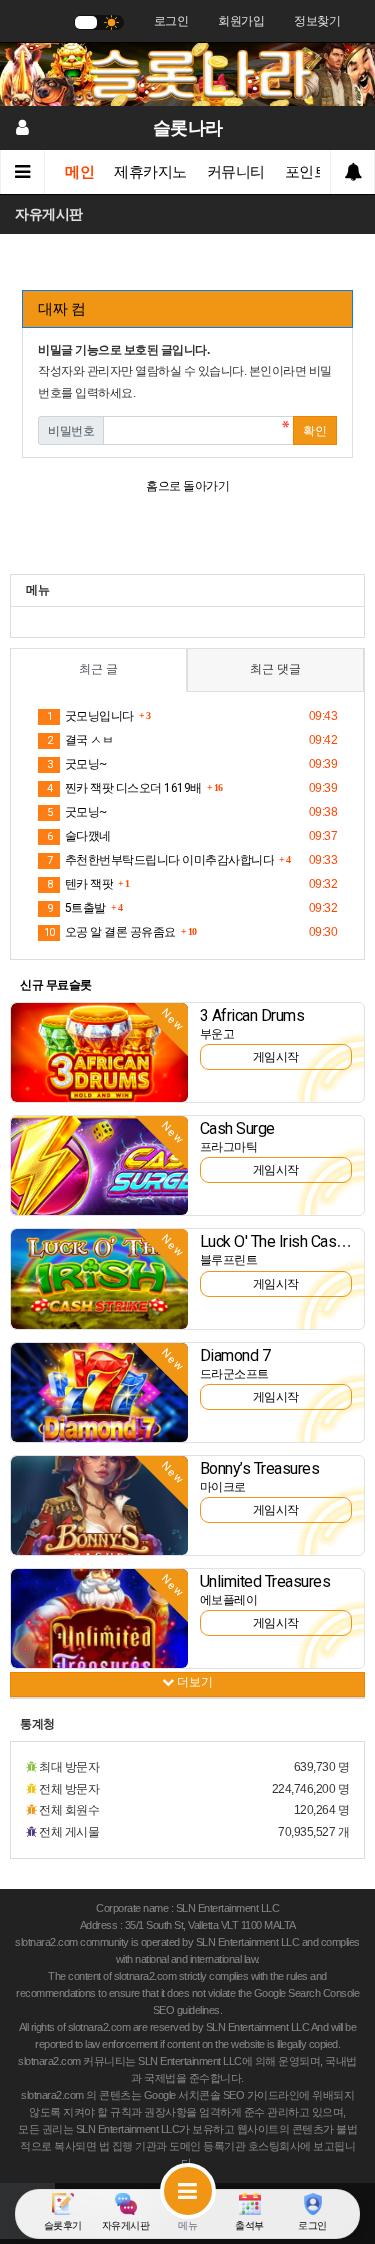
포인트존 (314, 172)
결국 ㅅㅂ (80, 740)
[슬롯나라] (187, 73)
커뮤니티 (236, 172)
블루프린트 (229, 1260)
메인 (79, 172)
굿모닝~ (77, 764)
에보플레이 (229, 1600)
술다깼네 (79, 836)
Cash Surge (237, 1128)
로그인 (171, 21)
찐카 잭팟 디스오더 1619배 (124, 788)
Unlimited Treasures (265, 1581)
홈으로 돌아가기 (187, 486)
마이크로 (223, 1487)
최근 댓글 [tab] (275, 669)
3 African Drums (252, 1015)
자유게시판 (49, 214)
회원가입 (241, 21)
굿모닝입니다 (90, 716)
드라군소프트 (234, 1374)
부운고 (217, 1034)
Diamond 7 (235, 1355)
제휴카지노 (150, 172)
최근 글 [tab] (98, 669)
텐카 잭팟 (80, 884)
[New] (99, 1051)
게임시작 (276, 1057)
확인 (315, 431)
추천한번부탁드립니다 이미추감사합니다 (160, 860)
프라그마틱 (229, 1147)
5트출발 (76, 908)
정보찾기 (317, 21)
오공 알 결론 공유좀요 (110, 932)
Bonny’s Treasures (260, 1468)
